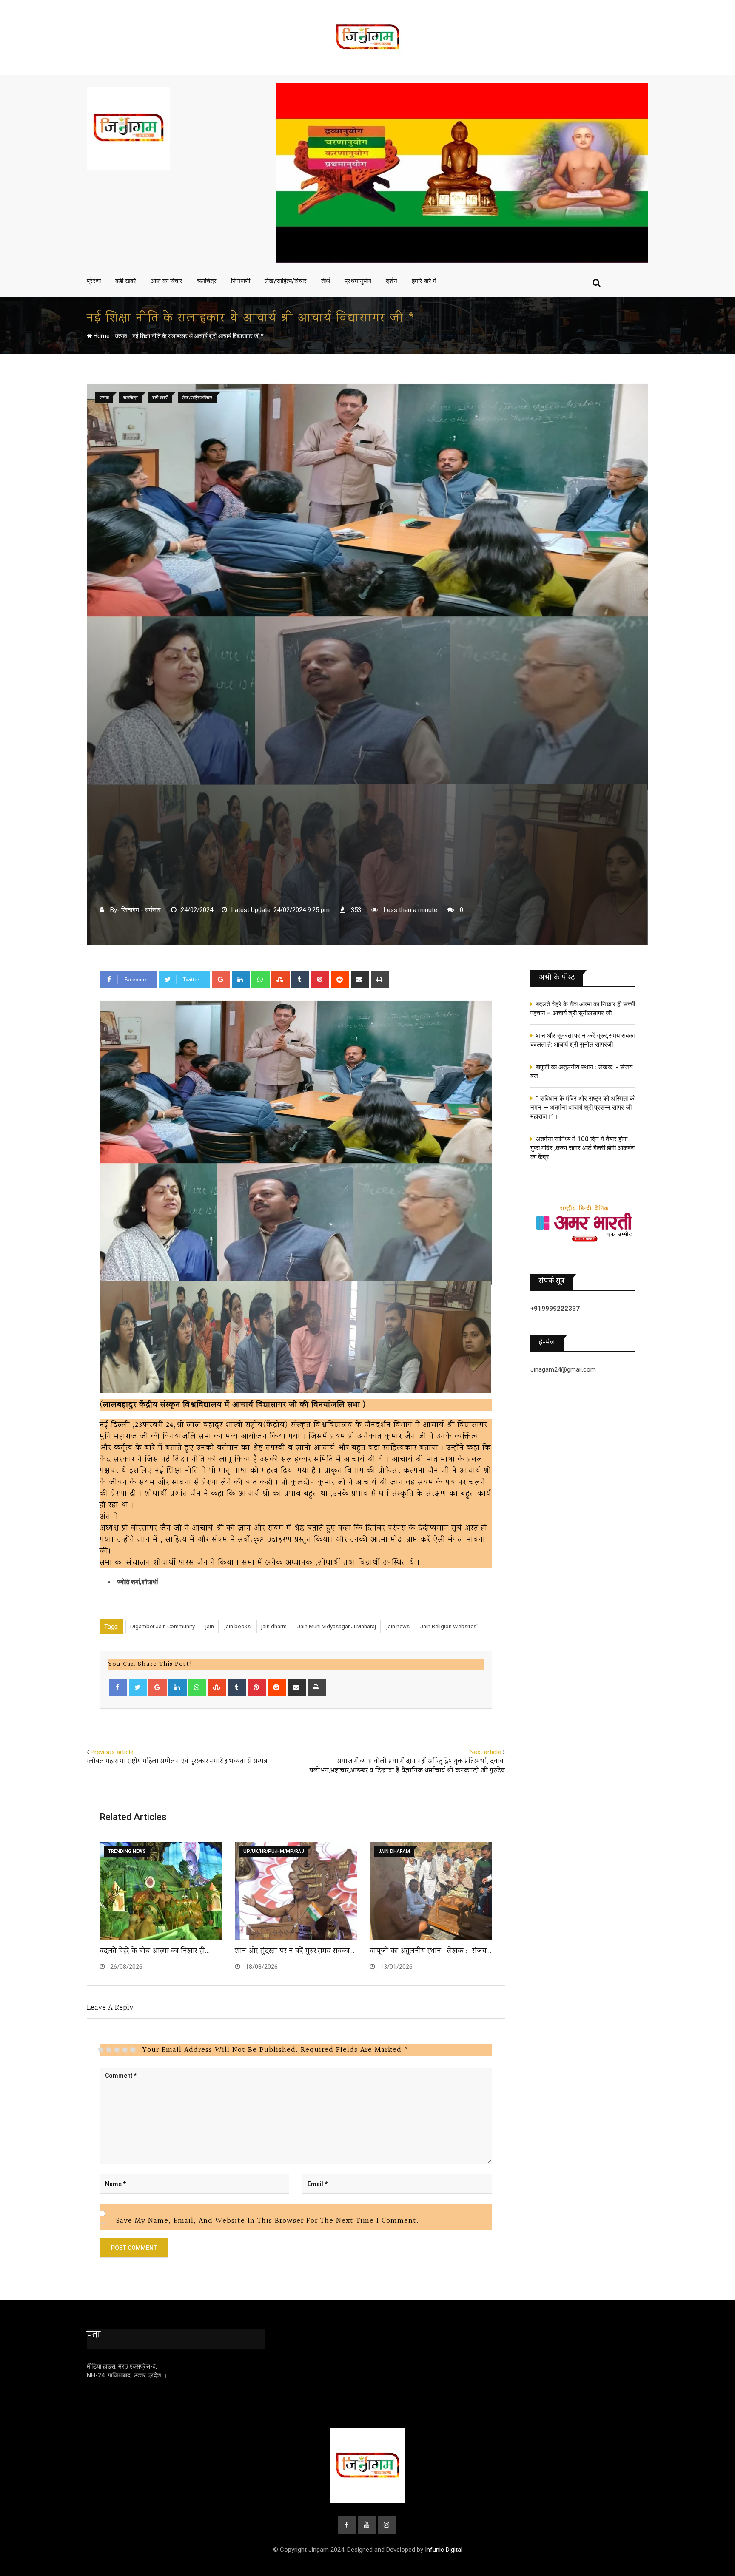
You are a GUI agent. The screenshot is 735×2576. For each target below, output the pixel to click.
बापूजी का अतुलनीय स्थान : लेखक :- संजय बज (581, 1072)
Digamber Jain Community (162, 1626)
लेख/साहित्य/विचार (286, 281)
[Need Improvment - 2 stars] (109, 2050)
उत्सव (121, 336)
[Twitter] (138, 1687)
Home (101, 336)
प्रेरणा (94, 281)
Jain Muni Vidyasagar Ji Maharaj (337, 1626)
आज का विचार (167, 281)
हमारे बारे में (424, 281)
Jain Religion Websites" (449, 1626)
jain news (398, 1626)
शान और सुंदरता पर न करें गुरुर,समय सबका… (295, 1951)
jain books (238, 1626)
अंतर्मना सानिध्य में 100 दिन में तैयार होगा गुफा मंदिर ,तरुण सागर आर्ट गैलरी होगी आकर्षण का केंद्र (583, 1148)
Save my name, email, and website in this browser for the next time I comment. (268, 2221)
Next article (485, 1752)
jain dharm (274, 1626)
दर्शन (392, 281)
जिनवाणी (241, 281)
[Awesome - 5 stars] (133, 2050)
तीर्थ (326, 281)
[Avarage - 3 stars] (117, 2050)
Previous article (112, 1752)
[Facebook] (118, 1687)
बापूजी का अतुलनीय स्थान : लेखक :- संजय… (430, 1951)
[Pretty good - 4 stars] (125, 2050)
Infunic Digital (444, 2550)
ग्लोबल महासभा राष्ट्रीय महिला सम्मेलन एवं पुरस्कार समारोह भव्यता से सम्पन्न (177, 1762)
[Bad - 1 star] (101, 2050)
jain (210, 1626)
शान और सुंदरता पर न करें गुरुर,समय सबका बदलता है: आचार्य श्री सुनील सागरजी (583, 1040)
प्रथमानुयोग (358, 281)
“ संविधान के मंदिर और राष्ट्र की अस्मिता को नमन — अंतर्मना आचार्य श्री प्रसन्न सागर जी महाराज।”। (583, 1108)
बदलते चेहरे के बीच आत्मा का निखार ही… (155, 1951)
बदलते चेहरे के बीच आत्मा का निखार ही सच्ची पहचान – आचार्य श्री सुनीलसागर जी (583, 1009)
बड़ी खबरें (126, 281)
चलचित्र (207, 281)
